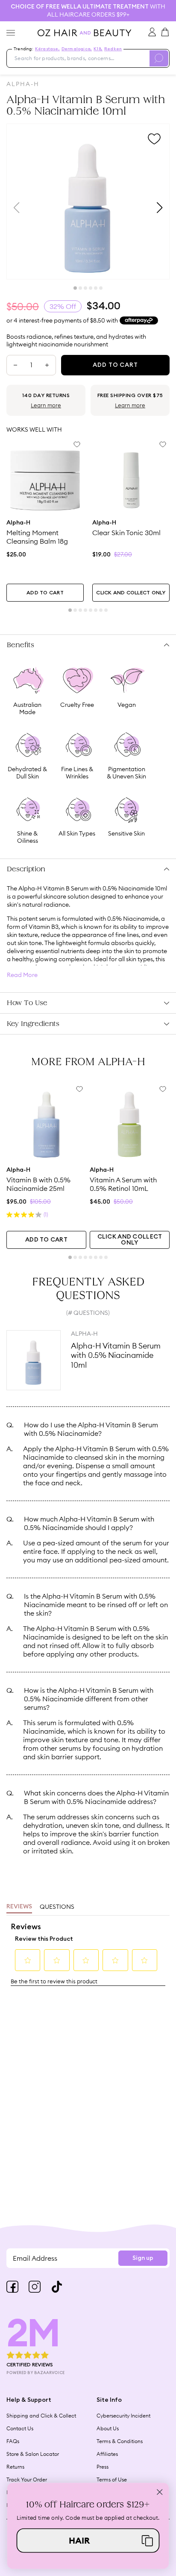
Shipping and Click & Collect (41, 2416)
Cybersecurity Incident (123, 2416)
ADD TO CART (45, 593)
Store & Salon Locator (33, 2454)
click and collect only (131, 593)
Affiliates (107, 2454)
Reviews (19, 1907)
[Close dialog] (160, 2492)
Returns (15, 2467)
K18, (98, 49)
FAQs (13, 2441)
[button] (88, 2540)
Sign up (143, 2258)
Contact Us (20, 2428)
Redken (113, 49)
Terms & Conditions (120, 2441)
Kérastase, (47, 49)
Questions (57, 1907)
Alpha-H (23, 84)
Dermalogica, (77, 49)
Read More (22, 975)
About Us (108, 2428)
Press (103, 2467)
